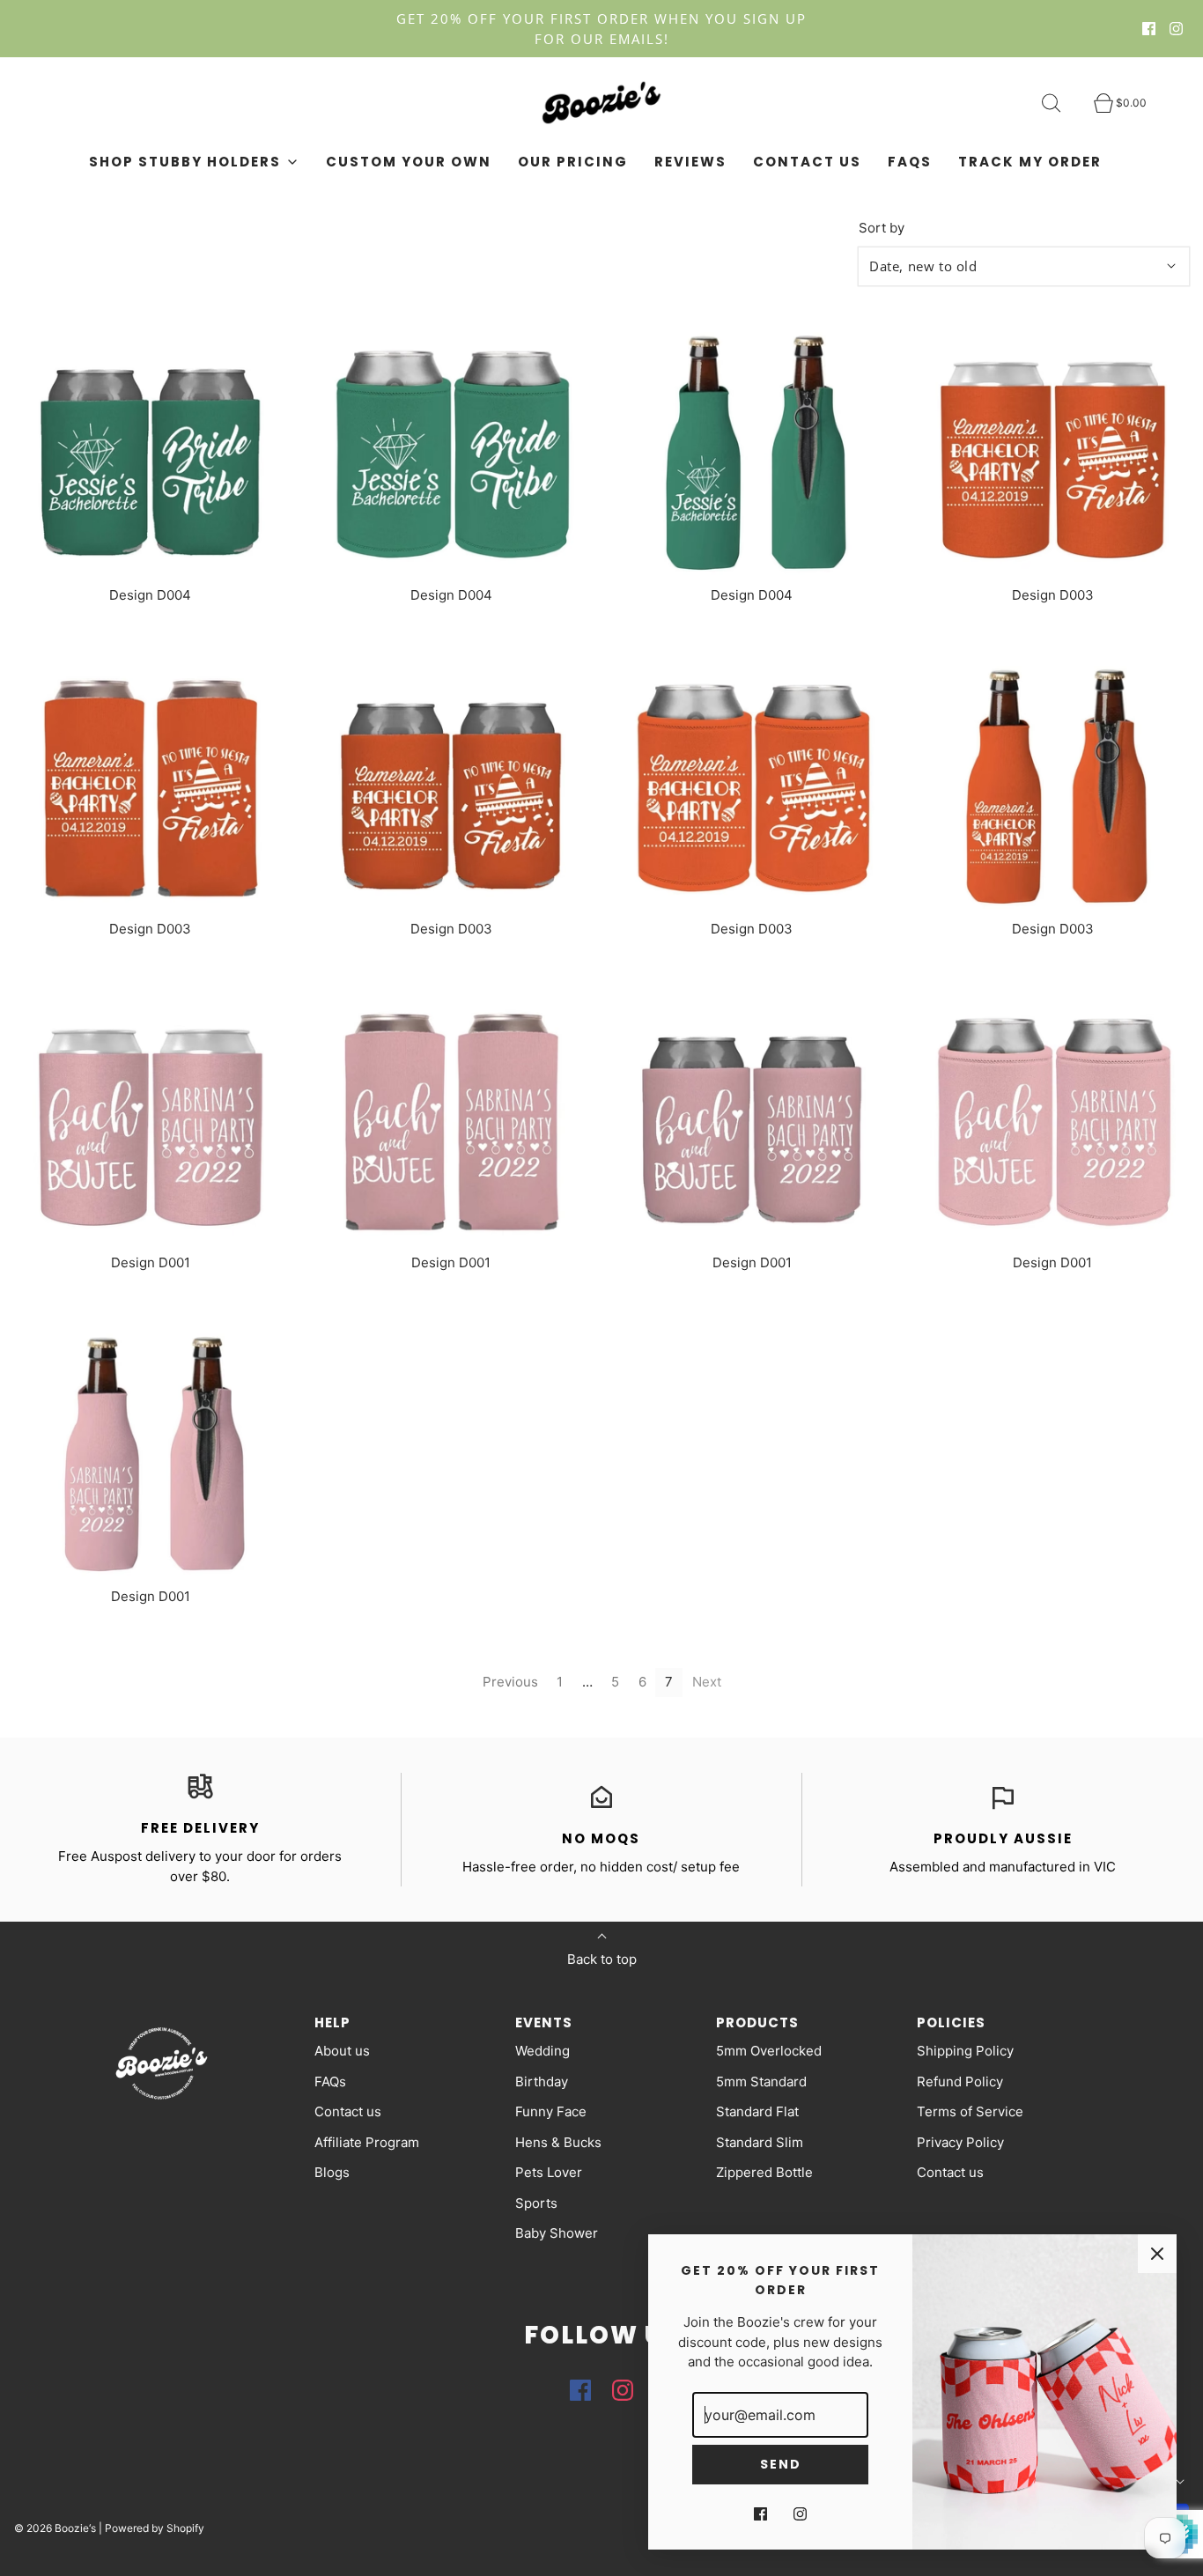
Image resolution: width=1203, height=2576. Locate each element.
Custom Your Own (409, 162)
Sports (536, 2203)
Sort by (882, 228)
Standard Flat (757, 2111)
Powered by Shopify (155, 2528)
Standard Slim (760, 2142)
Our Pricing (573, 162)
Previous (510, 1682)
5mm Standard (761, 2081)
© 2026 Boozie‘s (55, 2528)
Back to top (602, 1959)
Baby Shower (557, 2233)
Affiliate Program (367, 2142)
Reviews (690, 162)
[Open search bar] (1061, 103)
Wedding (542, 2051)
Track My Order (1030, 162)
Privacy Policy (960, 2142)
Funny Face (551, 2111)
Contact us (807, 162)
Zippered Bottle (764, 2172)
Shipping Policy (965, 2051)
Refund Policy (960, 2081)
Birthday (542, 2081)
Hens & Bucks (558, 2142)
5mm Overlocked (769, 2051)
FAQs (910, 162)
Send (781, 2464)
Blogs (332, 2172)
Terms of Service (970, 2111)
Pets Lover (549, 2172)
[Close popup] (1157, 2254)
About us (342, 2051)
